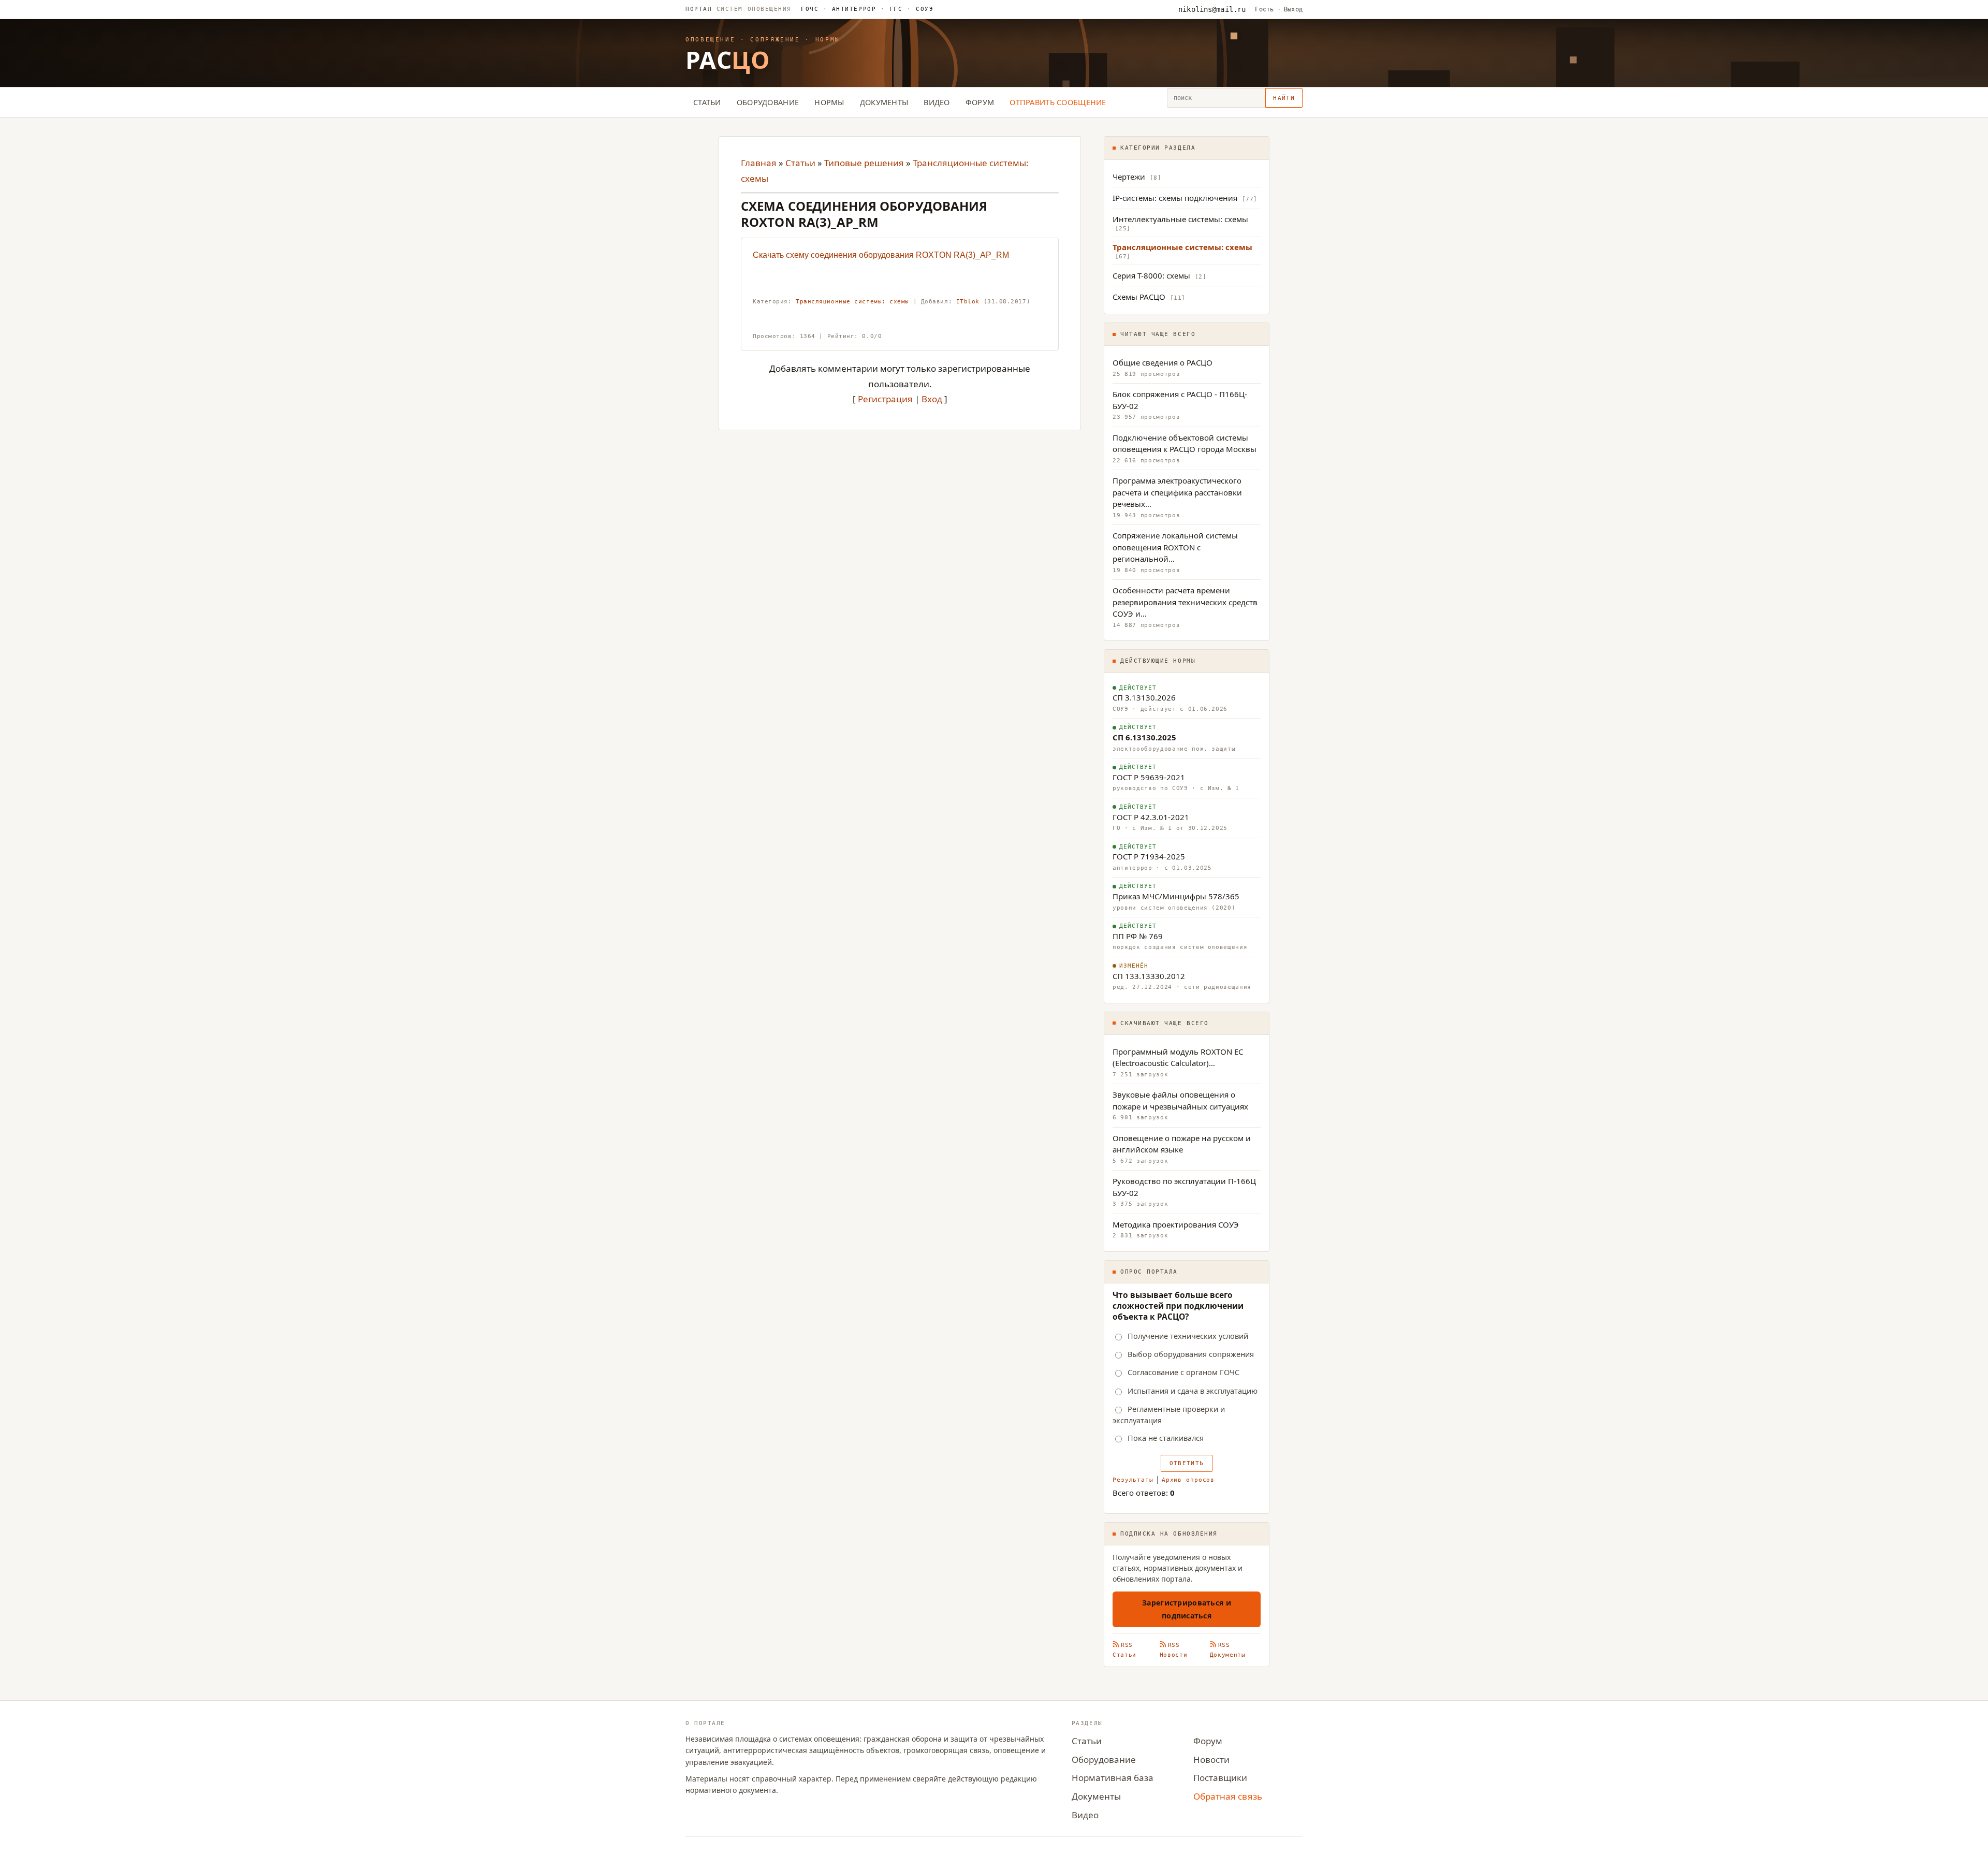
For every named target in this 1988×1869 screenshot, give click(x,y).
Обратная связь (1228, 1796)
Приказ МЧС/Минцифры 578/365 (1176, 896)
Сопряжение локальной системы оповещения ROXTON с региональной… (1175, 547)
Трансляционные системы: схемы (852, 302)
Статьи (707, 102)
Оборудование (768, 102)
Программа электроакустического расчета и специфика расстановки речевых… (1177, 492)
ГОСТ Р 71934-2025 (1149, 856)
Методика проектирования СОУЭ (1176, 1224)
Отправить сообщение (1058, 102)
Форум (980, 102)
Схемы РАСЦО (1139, 297)
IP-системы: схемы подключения (1175, 198)
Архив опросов (1188, 1480)
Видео (937, 102)
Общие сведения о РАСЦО (1163, 362)
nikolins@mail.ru (1212, 9)
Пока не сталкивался (1166, 1438)
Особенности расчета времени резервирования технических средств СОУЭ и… (1185, 602)
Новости (1211, 1760)
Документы (884, 102)
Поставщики (1220, 1778)
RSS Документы (1228, 1650)
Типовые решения (864, 163)
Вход (932, 399)
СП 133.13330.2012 (1149, 976)
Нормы (829, 102)
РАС (728, 60)
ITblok (968, 302)
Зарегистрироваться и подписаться (1187, 1609)
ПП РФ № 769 (1138, 936)
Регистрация (885, 399)
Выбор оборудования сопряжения (1191, 1354)
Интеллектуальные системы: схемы (1180, 219)
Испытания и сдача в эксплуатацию (1193, 1391)
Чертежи (1129, 177)
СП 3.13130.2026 (1144, 697)
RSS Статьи (1124, 1650)
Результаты (1133, 1480)
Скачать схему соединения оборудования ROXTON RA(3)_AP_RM (881, 255)
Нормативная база (1113, 1778)
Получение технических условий (1188, 1336)
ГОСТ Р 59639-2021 (1149, 777)
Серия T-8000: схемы (1151, 275)
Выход (1293, 9)
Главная (759, 163)
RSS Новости (1174, 1650)
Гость (1264, 9)
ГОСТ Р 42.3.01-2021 (1151, 817)
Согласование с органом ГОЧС (1183, 1372)
